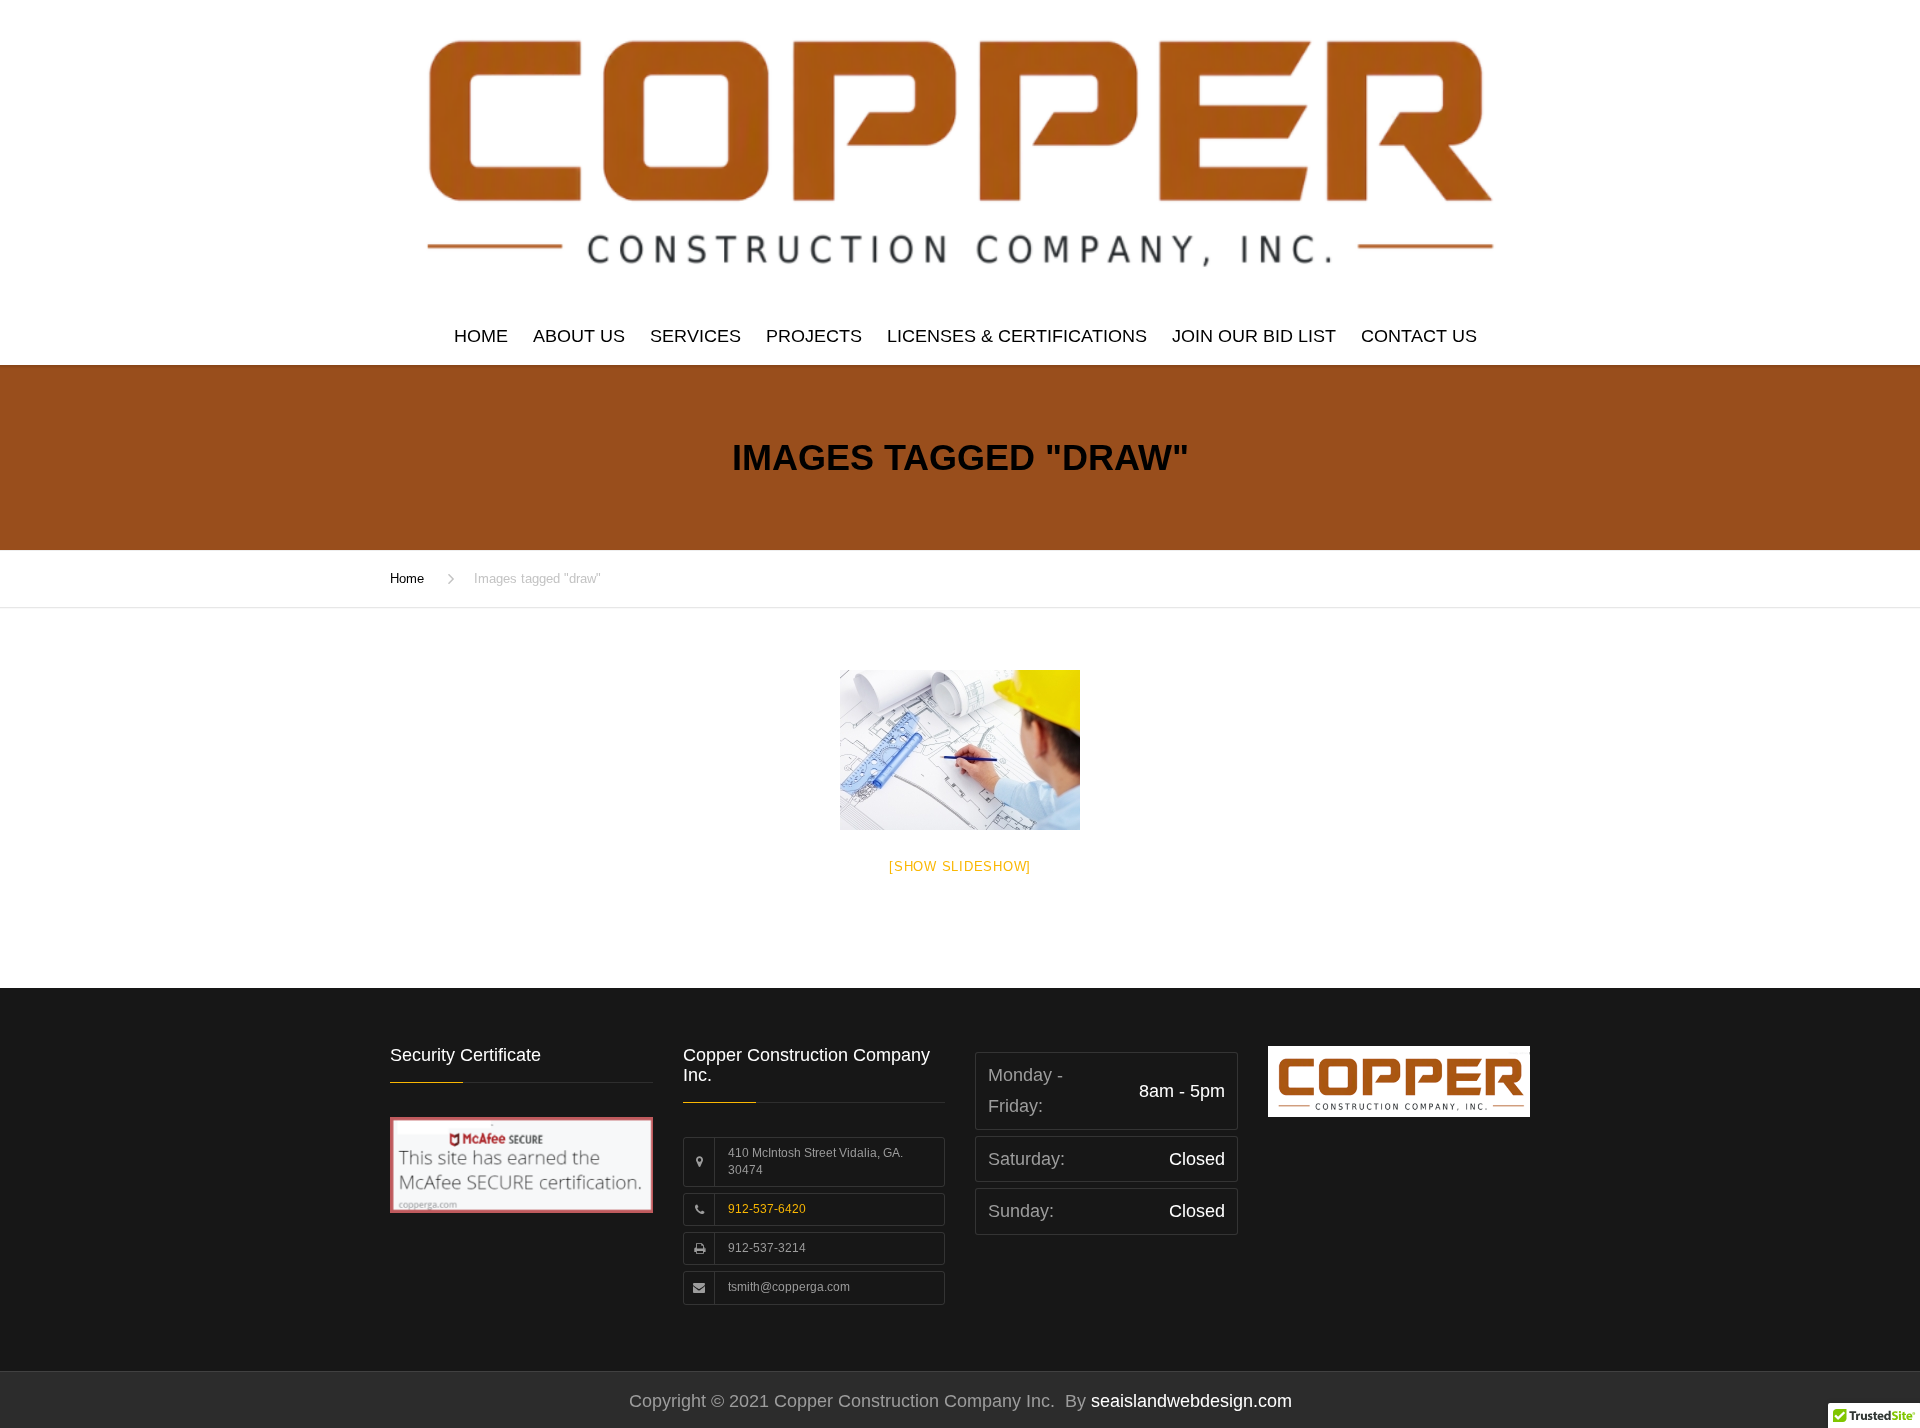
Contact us (1419, 336)
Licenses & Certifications (1017, 336)
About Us (579, 336)
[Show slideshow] (960, 866)
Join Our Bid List (1254, 336)
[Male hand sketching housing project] (960, 750)
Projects (814, 336)
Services (695, 336)
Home (481, 336)
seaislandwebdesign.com (1189, 1401)
